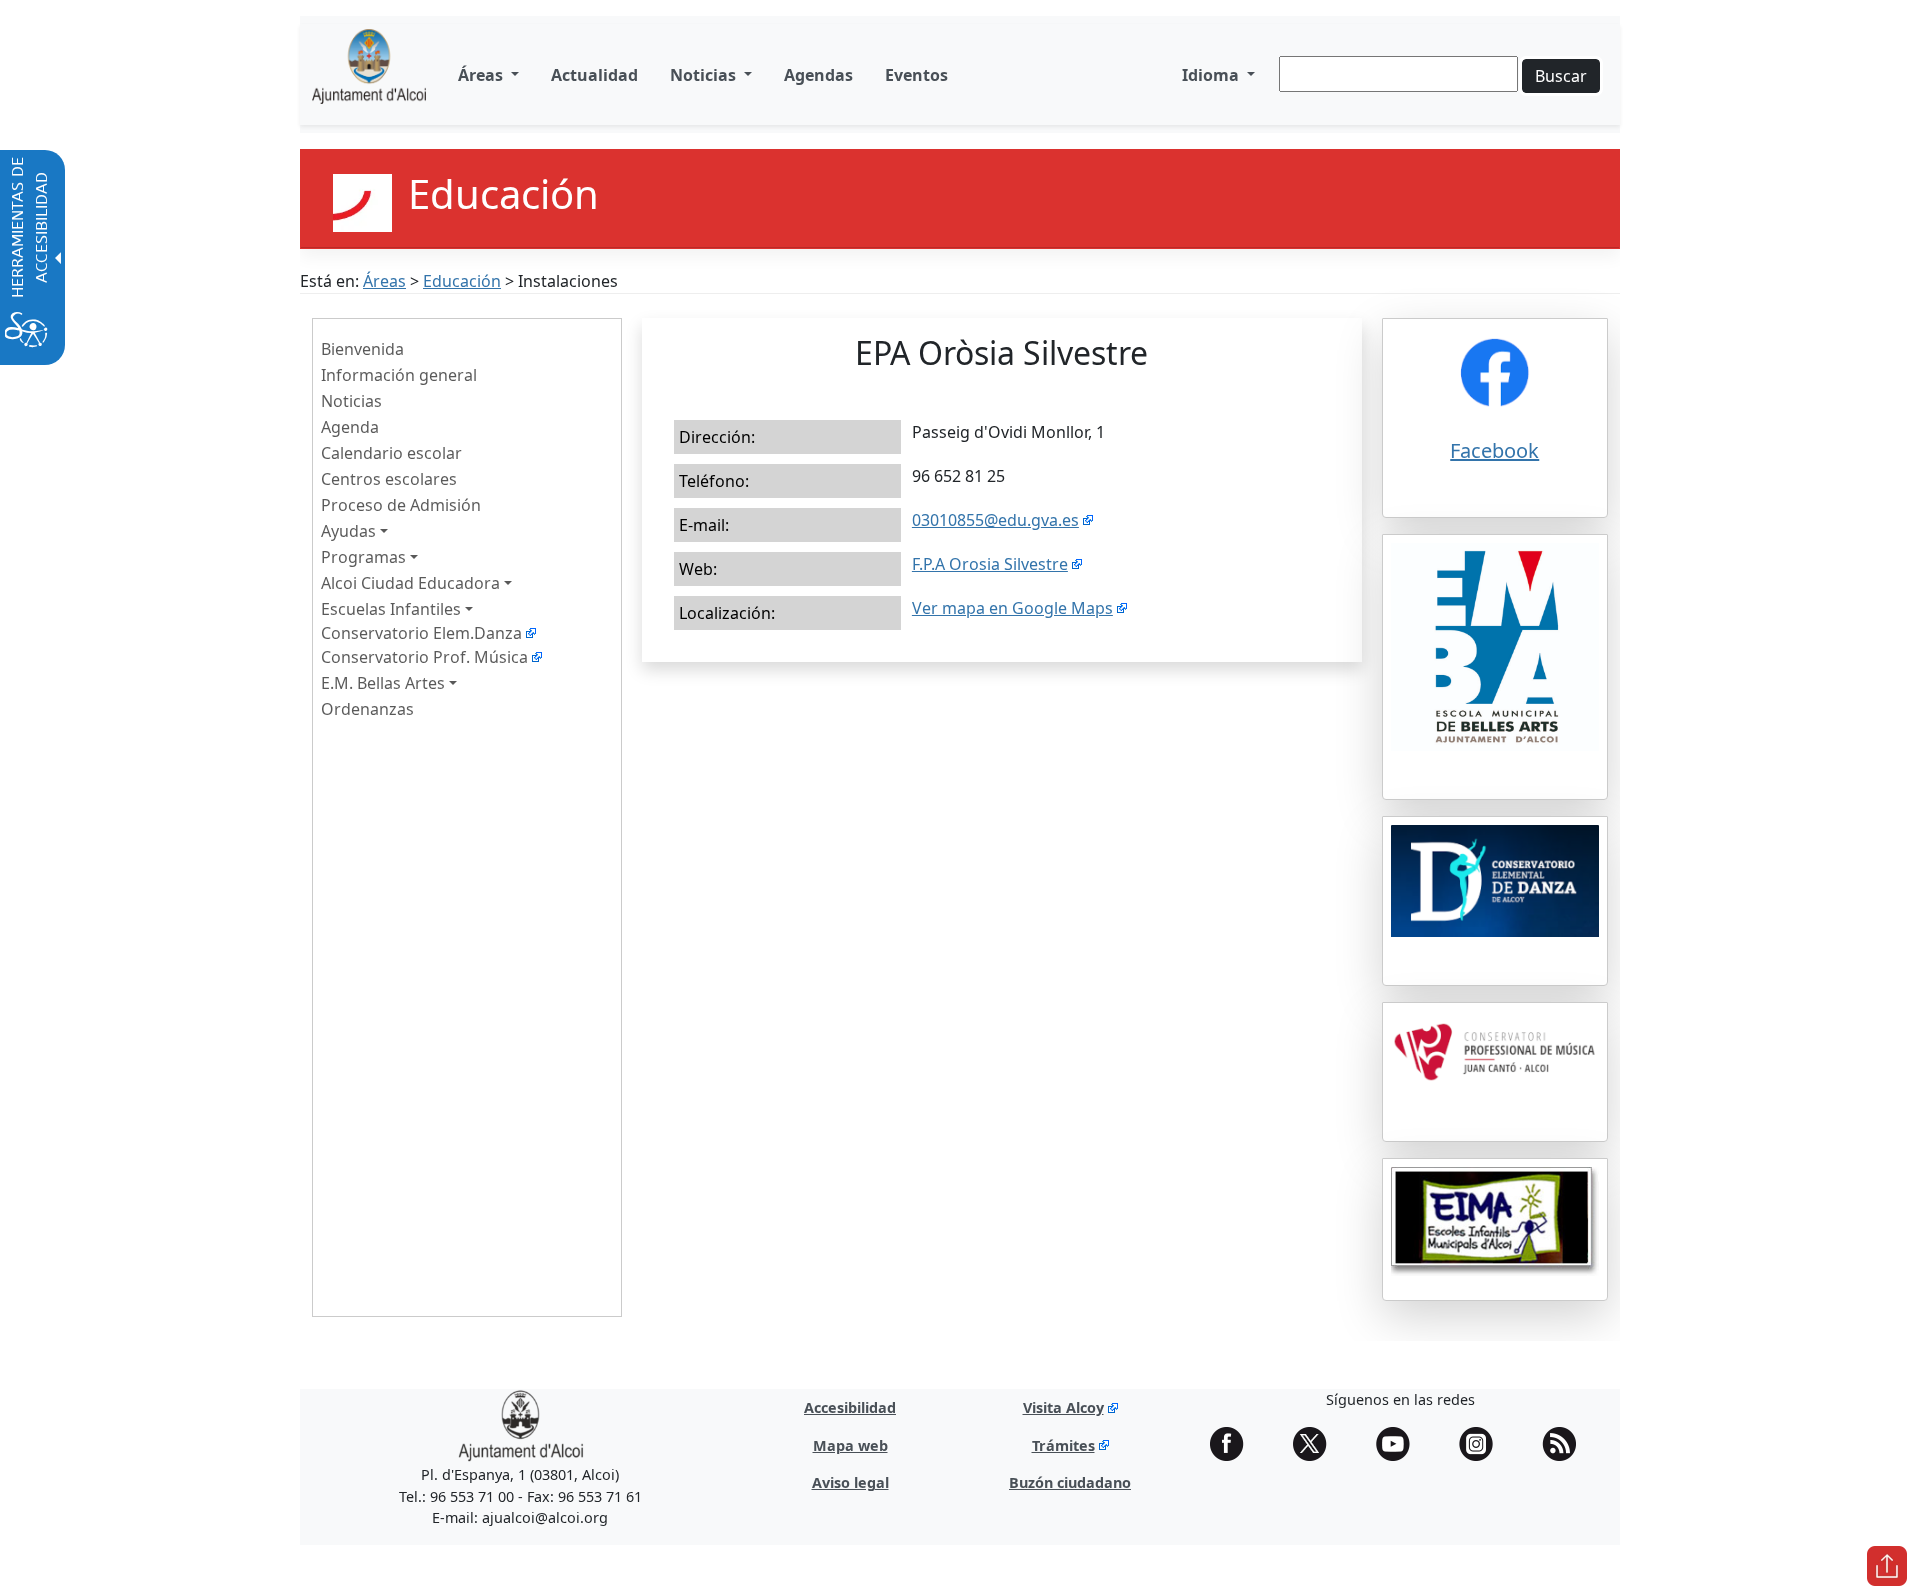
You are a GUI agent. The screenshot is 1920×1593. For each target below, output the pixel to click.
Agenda (350, 427)
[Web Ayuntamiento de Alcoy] (369, 74)
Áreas (384, 281)
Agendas (818, 75)
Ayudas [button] (348, 531)
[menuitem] (594, 75)
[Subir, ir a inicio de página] (1887, 1566)
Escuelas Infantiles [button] (391, 609)
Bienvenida (362, 349)
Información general (399, 375)
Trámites (1063, 1445)
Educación (462, 281)
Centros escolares (389, 479)
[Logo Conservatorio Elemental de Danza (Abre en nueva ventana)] (1495, 912)
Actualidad (594, 75)
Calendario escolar (391, 453)
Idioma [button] (1212, 75)
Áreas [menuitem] (482, 75)
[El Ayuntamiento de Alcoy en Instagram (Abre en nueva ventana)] (1483, 1444)
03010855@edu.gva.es (995, 520)
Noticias (351, 401)
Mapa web (850, 1445)
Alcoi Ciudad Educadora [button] (410, 583)
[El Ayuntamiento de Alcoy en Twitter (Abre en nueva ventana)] (1317, 1444)
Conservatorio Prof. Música (424, 657)
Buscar (1561, 76)
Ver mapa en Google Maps (1012, 608)
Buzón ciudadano (1070, 1482)
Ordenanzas (367, 709)
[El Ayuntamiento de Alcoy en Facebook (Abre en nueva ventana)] (1234, 1444)
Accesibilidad (850, 1407)
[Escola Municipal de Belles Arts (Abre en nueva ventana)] (1495, 679)
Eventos (916, 75)
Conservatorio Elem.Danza (421, 633)
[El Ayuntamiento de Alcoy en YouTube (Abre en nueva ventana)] (1400, 1444)
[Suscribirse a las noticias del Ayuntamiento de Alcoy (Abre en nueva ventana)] (1566, 1444)
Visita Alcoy (1063, 1407)
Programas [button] (363, 557)
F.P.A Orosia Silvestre (990, 564)
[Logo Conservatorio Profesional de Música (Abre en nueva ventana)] (1495, 1083)
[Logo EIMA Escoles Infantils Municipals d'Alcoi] (1495, 1229)
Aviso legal (850, 1482)
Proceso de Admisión (401, 505)
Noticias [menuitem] (705, 75)
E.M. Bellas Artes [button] (383, 683)
